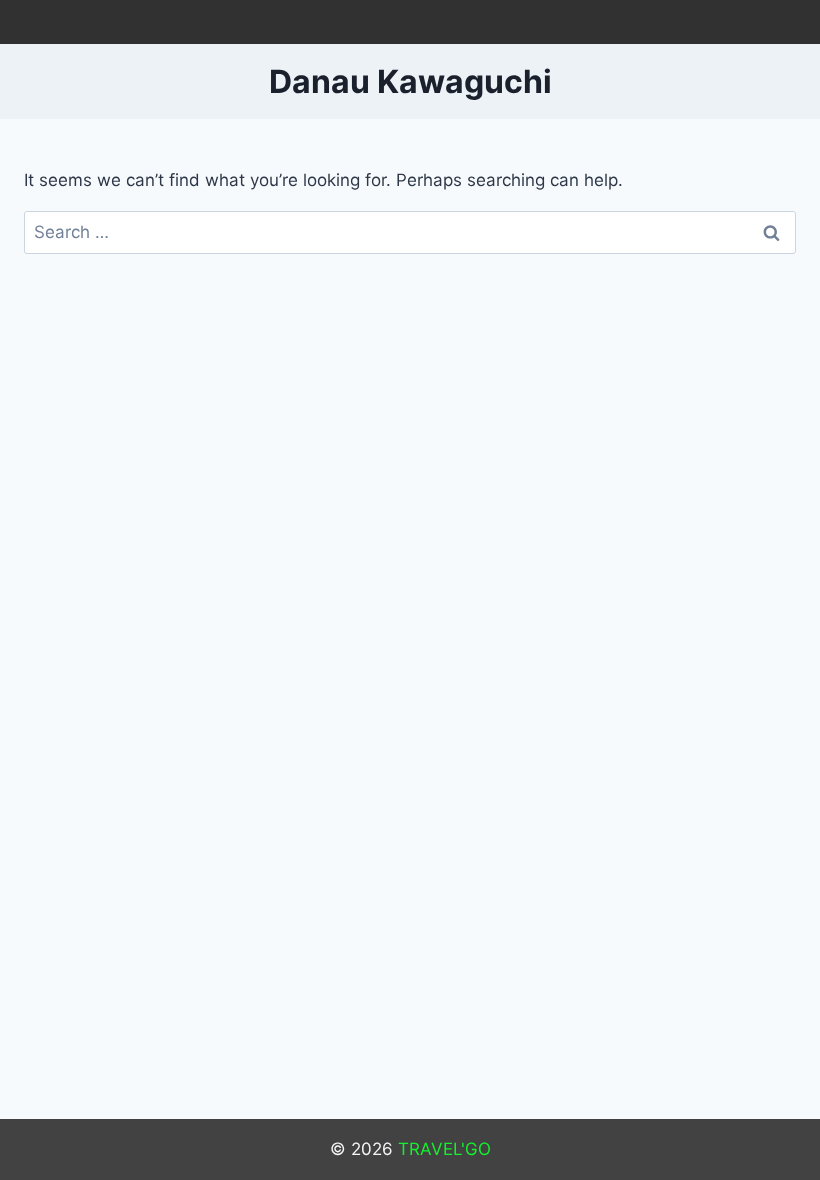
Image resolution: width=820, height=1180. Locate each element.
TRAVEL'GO (444, 1149)
